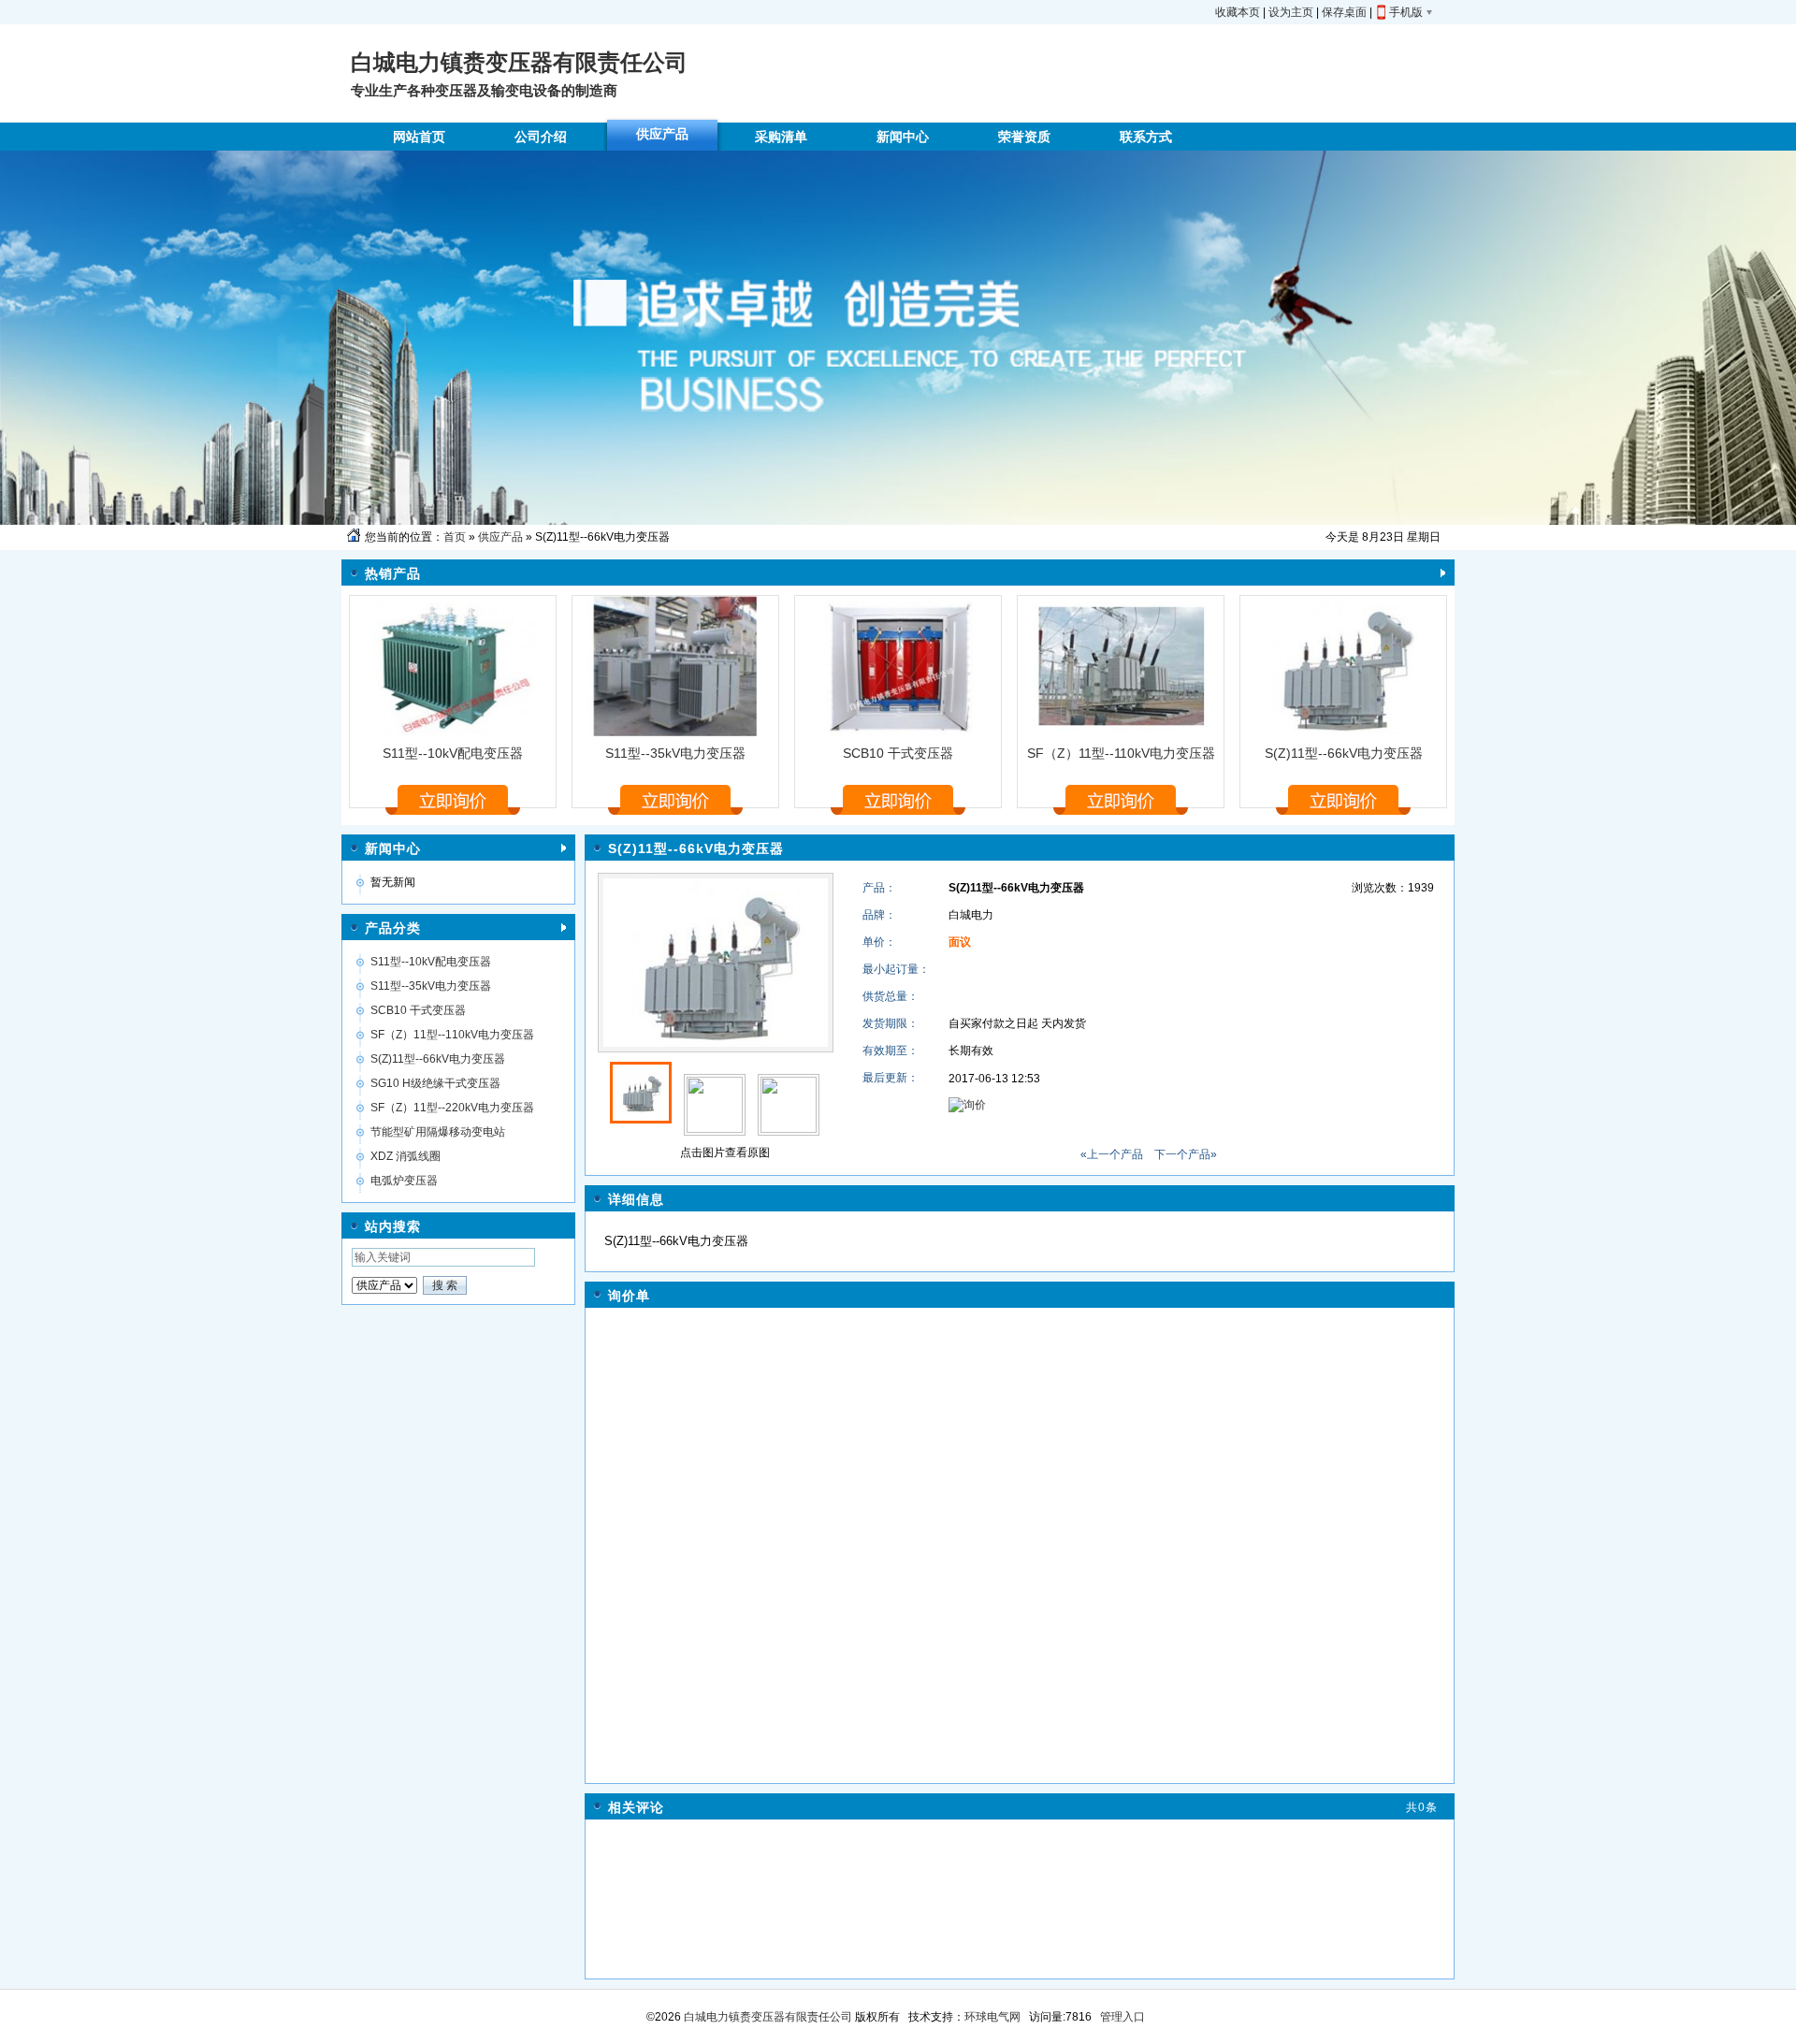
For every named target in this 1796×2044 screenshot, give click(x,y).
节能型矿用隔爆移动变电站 (438, 1132)
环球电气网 (992, 2017)
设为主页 (1291, 12)
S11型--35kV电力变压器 (675, 753)
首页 (455, 537)
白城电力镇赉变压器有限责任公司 (767, 2017)
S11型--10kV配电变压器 (453, 753)
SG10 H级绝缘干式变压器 (435, 1083)
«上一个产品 (1112, 1154)
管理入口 (1122, 2017)
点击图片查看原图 (724, 1152)
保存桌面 (1344, 12)
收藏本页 (1238, 12)
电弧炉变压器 (404, 1181)
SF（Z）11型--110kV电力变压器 (1121, 753)
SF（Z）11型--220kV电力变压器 (452, 1108)
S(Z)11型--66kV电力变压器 (1344, 753)
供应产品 (500, 537)
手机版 (1406, 12)
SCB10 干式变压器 (898, 753)
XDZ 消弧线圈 (406, 1156)
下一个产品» (1186, 1154)
